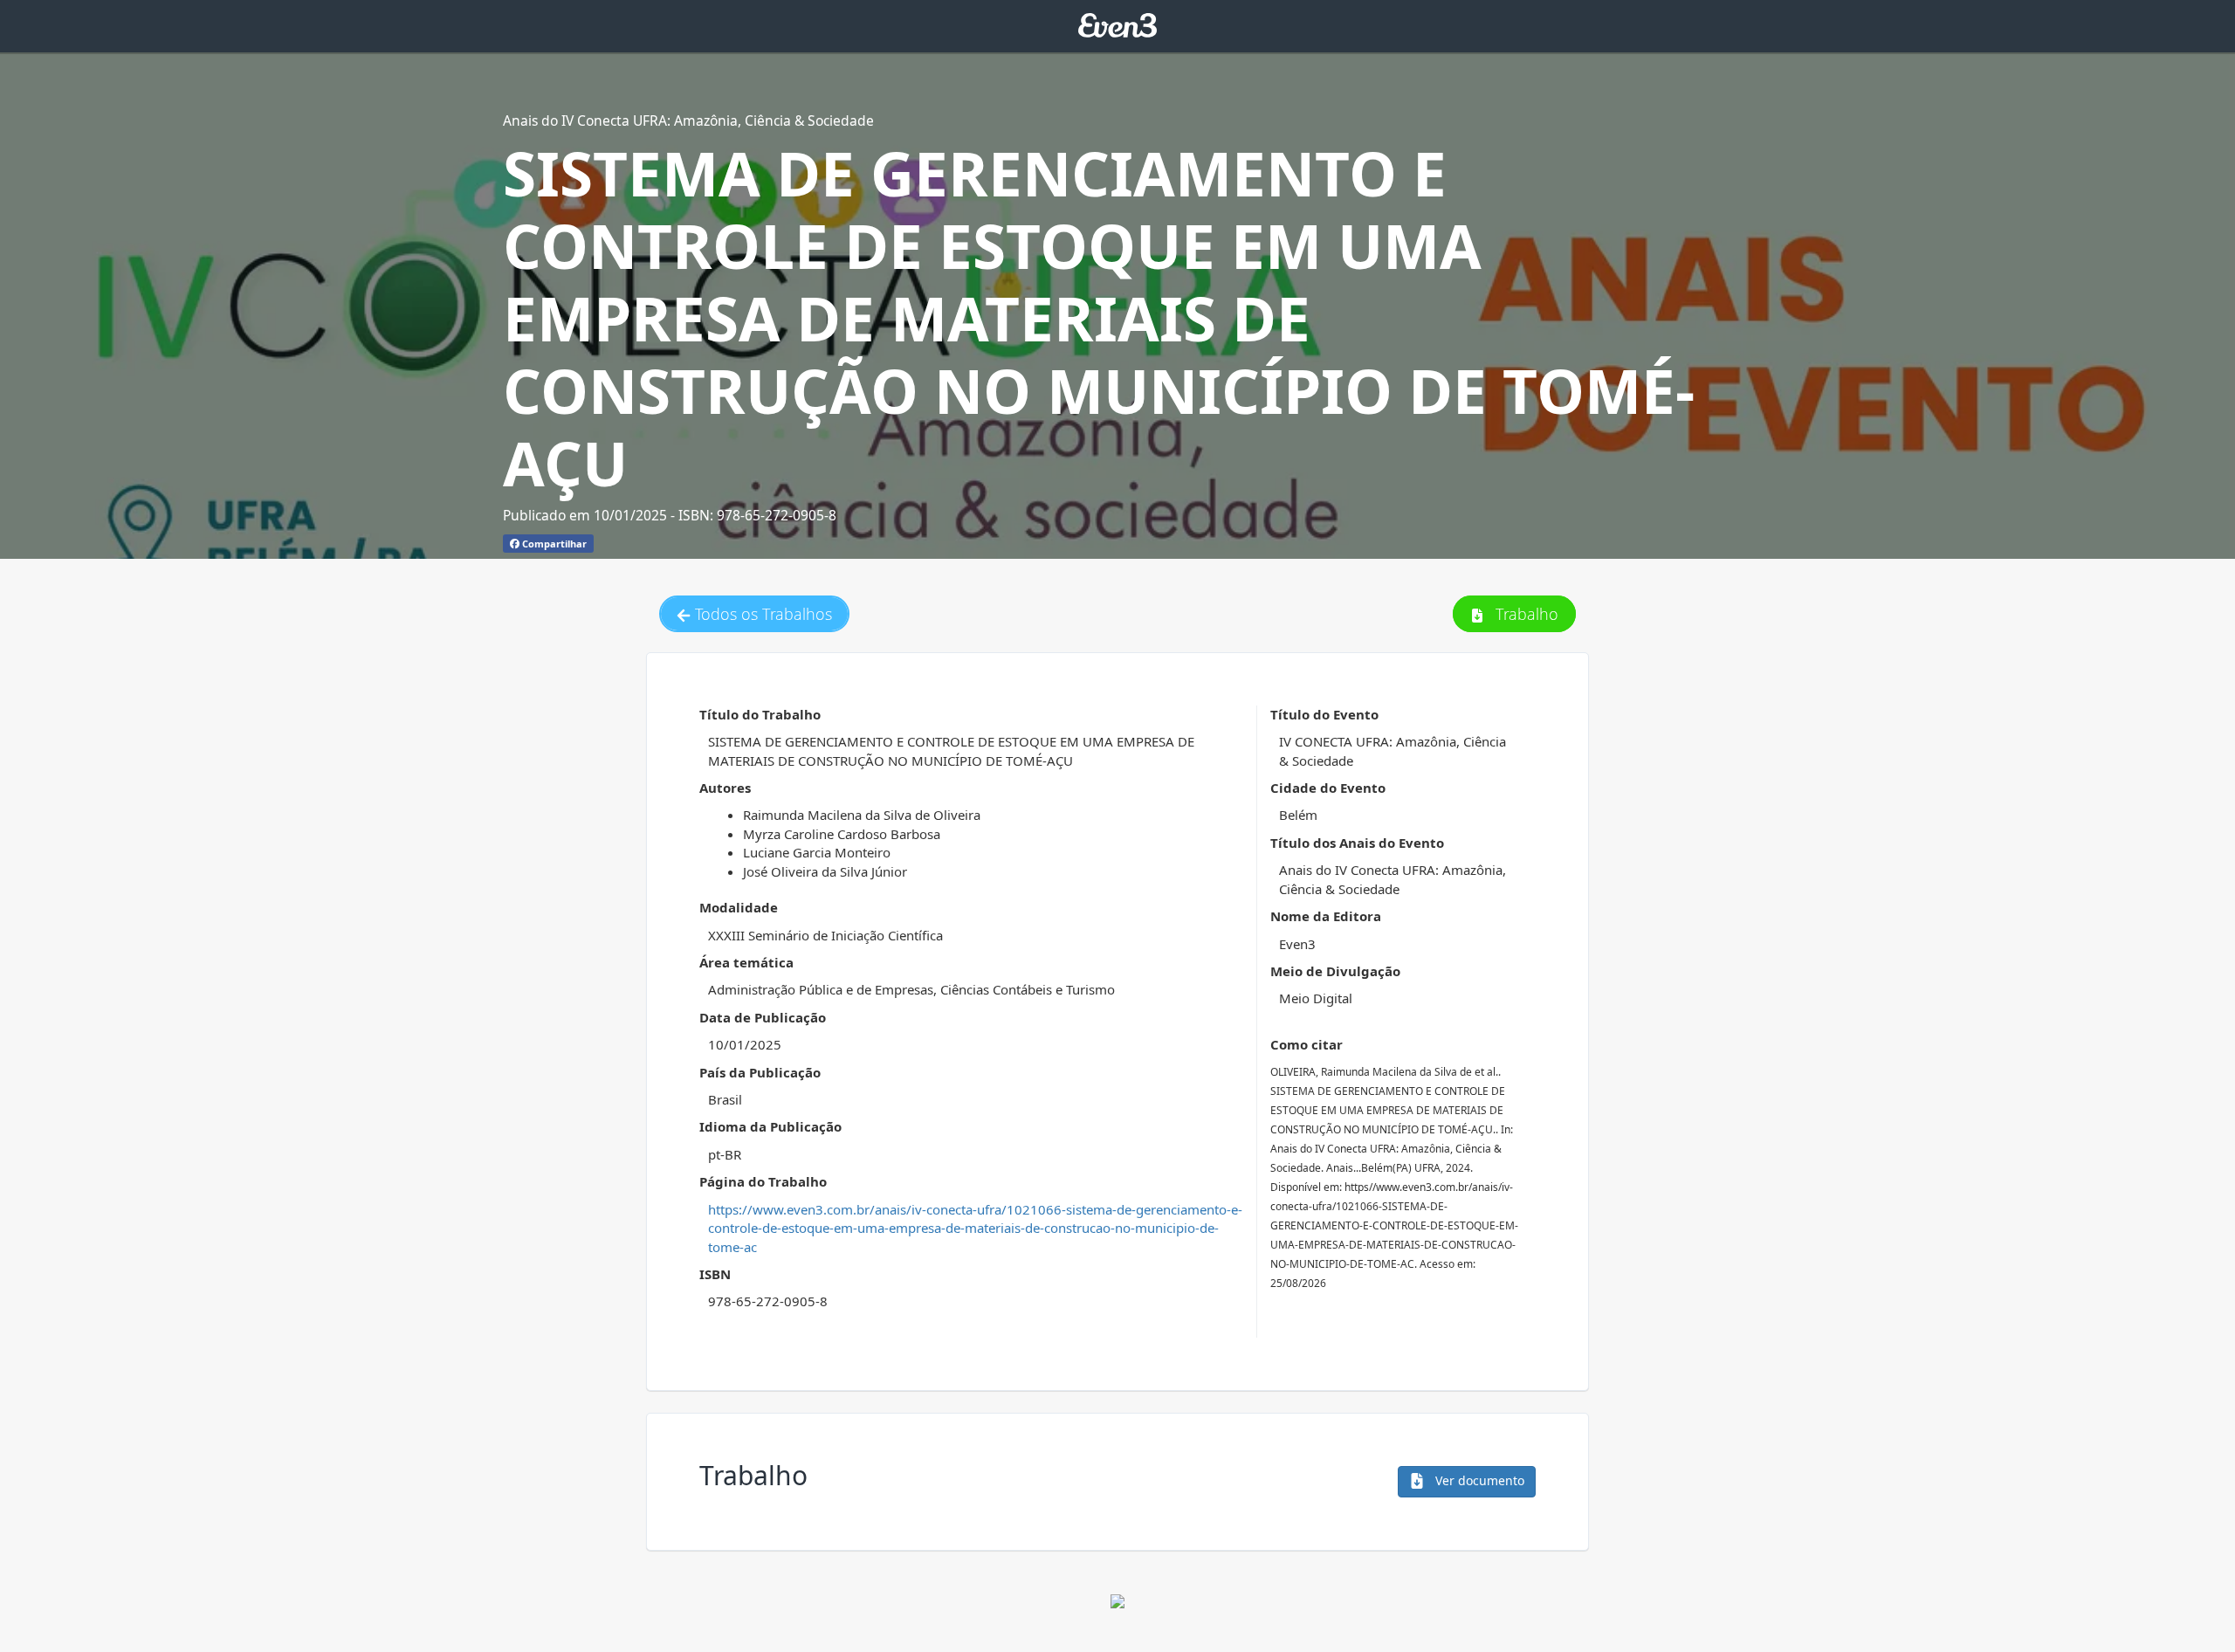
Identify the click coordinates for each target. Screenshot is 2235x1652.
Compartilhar (553, 544)
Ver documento (1478, 1480)
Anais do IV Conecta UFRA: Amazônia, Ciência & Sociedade (688, 120)
